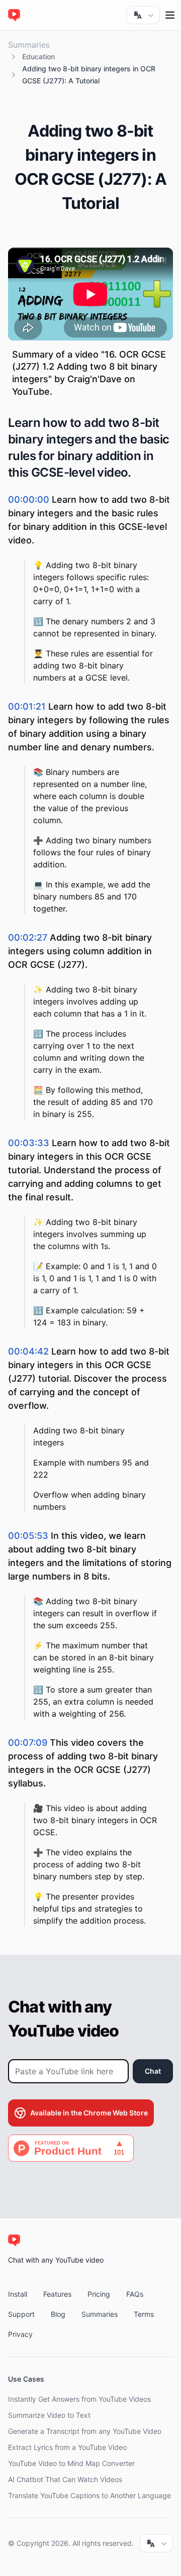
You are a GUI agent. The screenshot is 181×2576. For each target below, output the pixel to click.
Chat (153, 2071)
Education (38, 57)
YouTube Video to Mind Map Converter (71, 2463)
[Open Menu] (170, 15)
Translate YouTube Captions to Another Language (89, 2495)
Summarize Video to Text (49, 2415)
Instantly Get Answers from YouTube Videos (79, 2399)
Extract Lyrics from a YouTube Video (67, 2447)
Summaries (29, 45)
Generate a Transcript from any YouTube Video (85, 2431)
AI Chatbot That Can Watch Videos (65, 2479)
